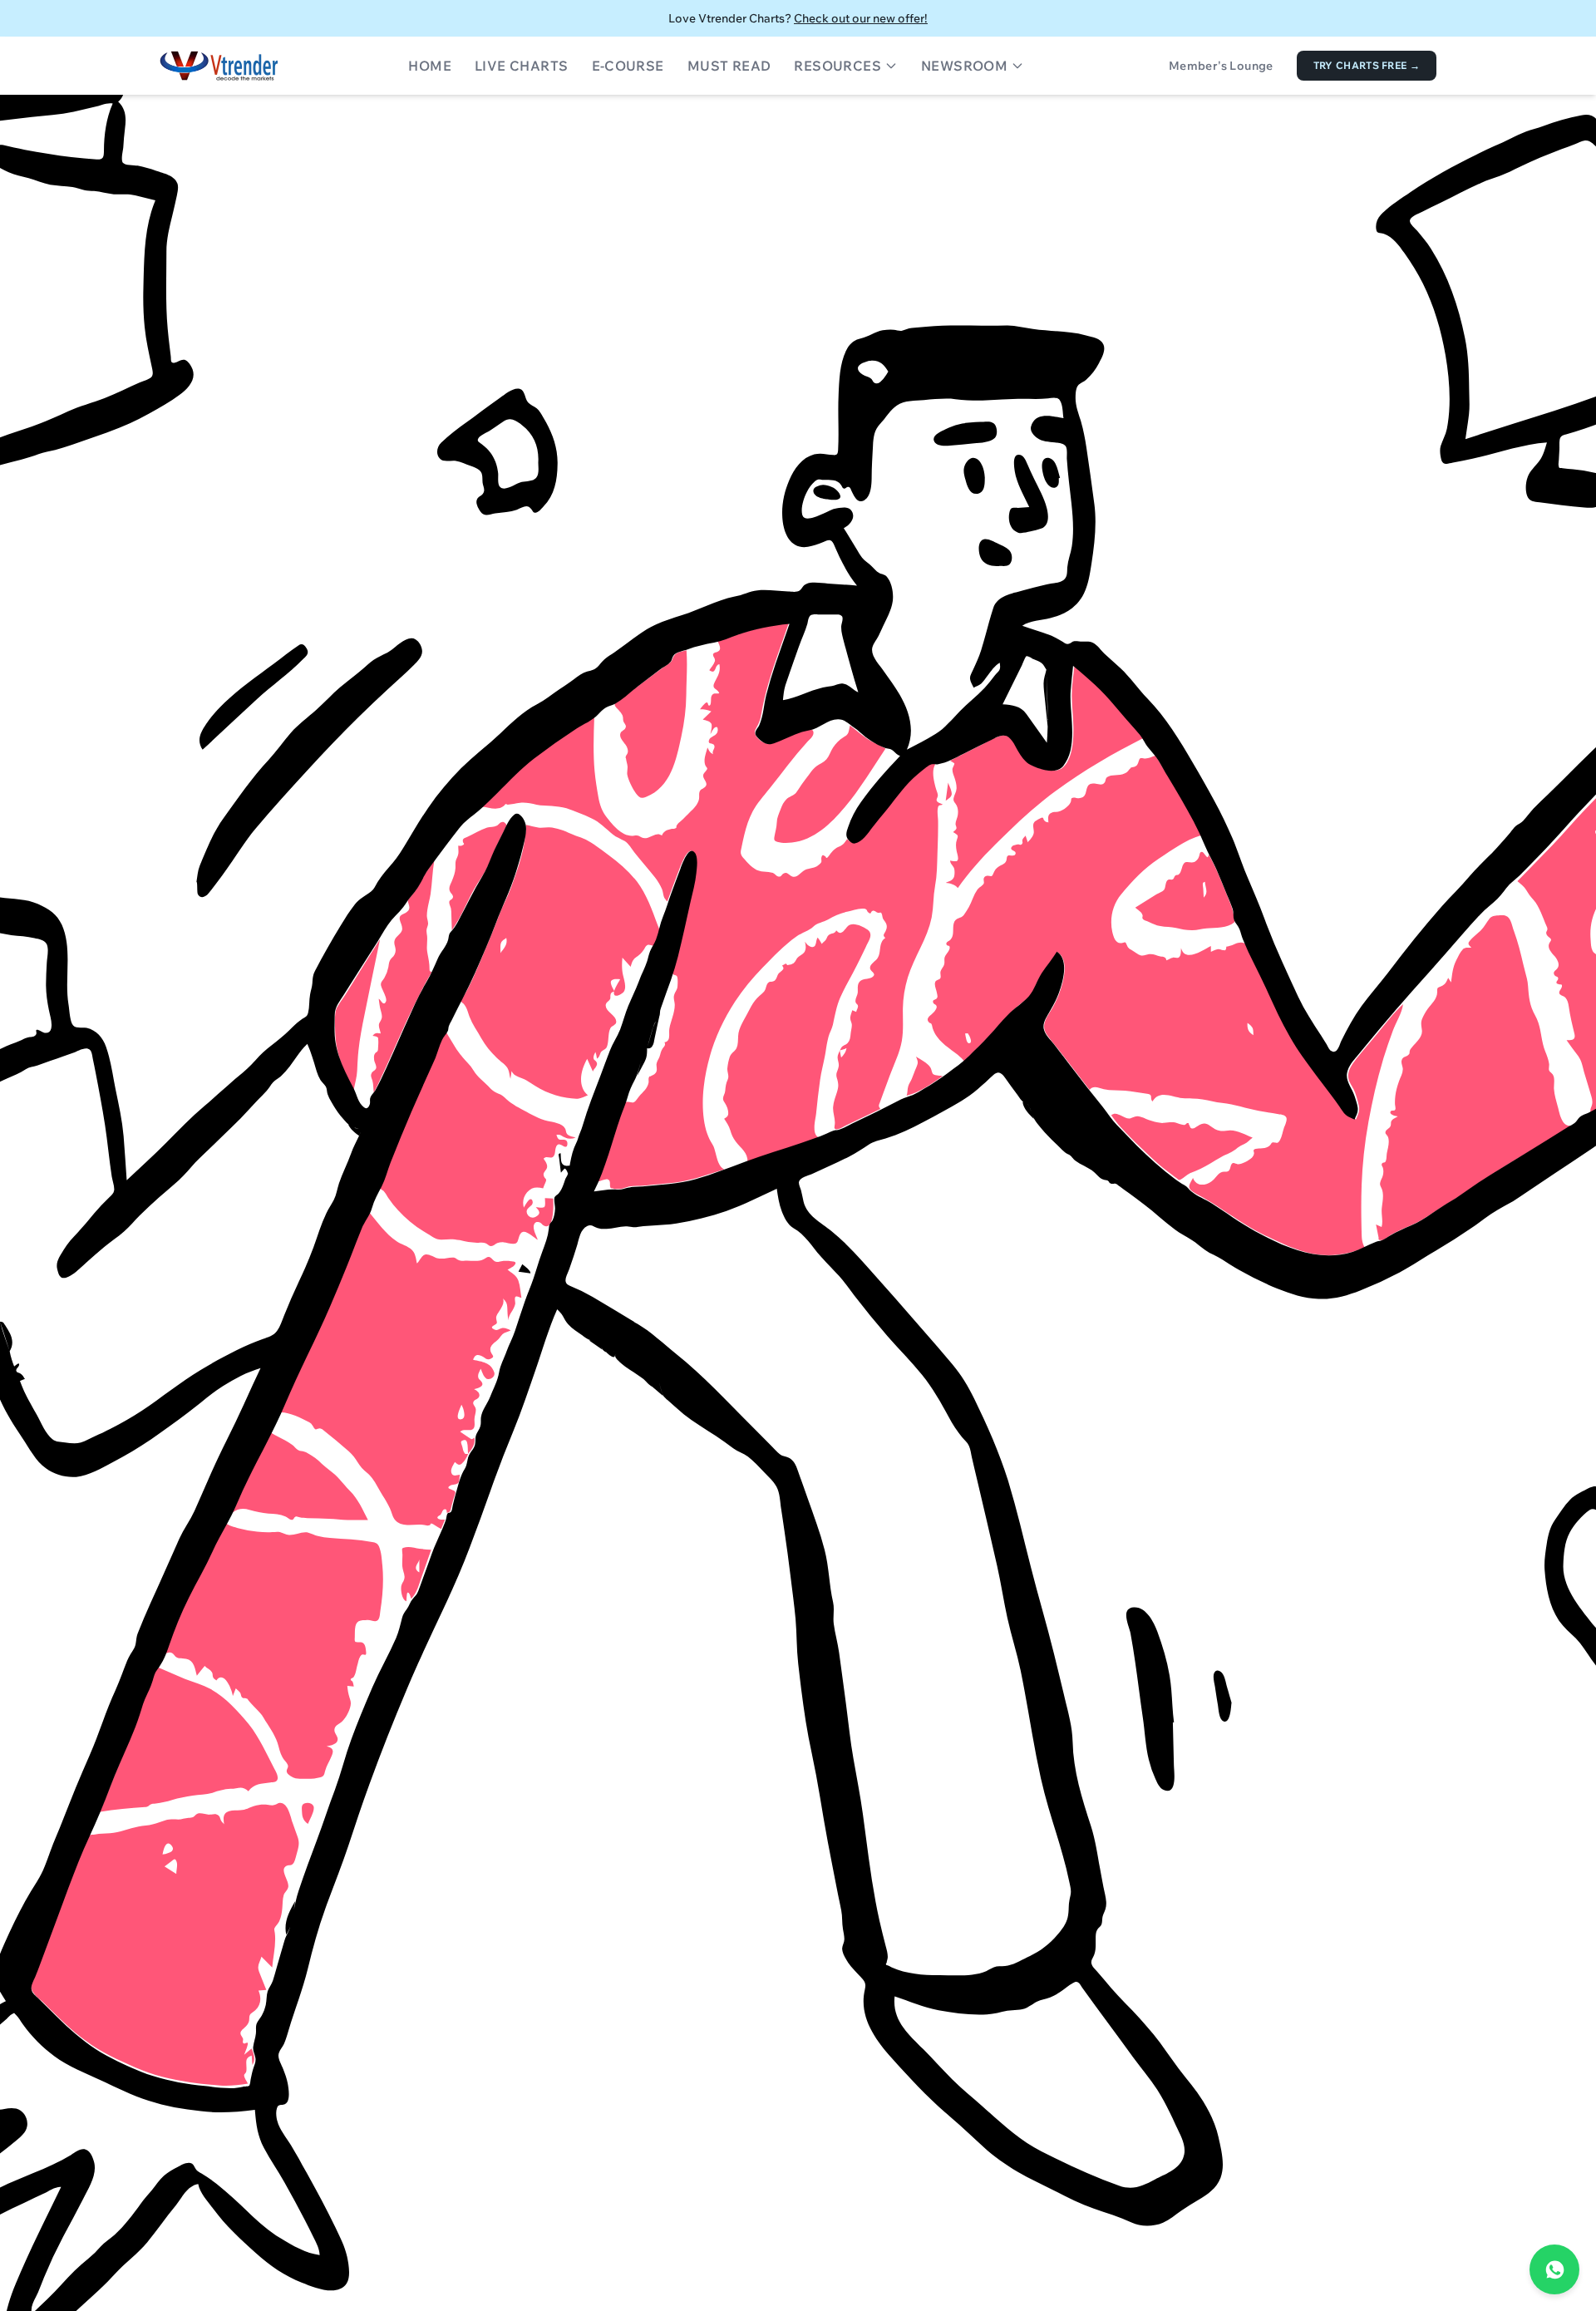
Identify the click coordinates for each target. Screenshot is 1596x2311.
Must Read (729, 66)
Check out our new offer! (861, 18)
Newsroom (964, 66)
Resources (837, 66)
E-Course (628, 66)
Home (430, 66)
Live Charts (521, 66)
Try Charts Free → (1367, 65)
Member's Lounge (1221, 66)
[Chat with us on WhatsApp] (1554, 2269)
